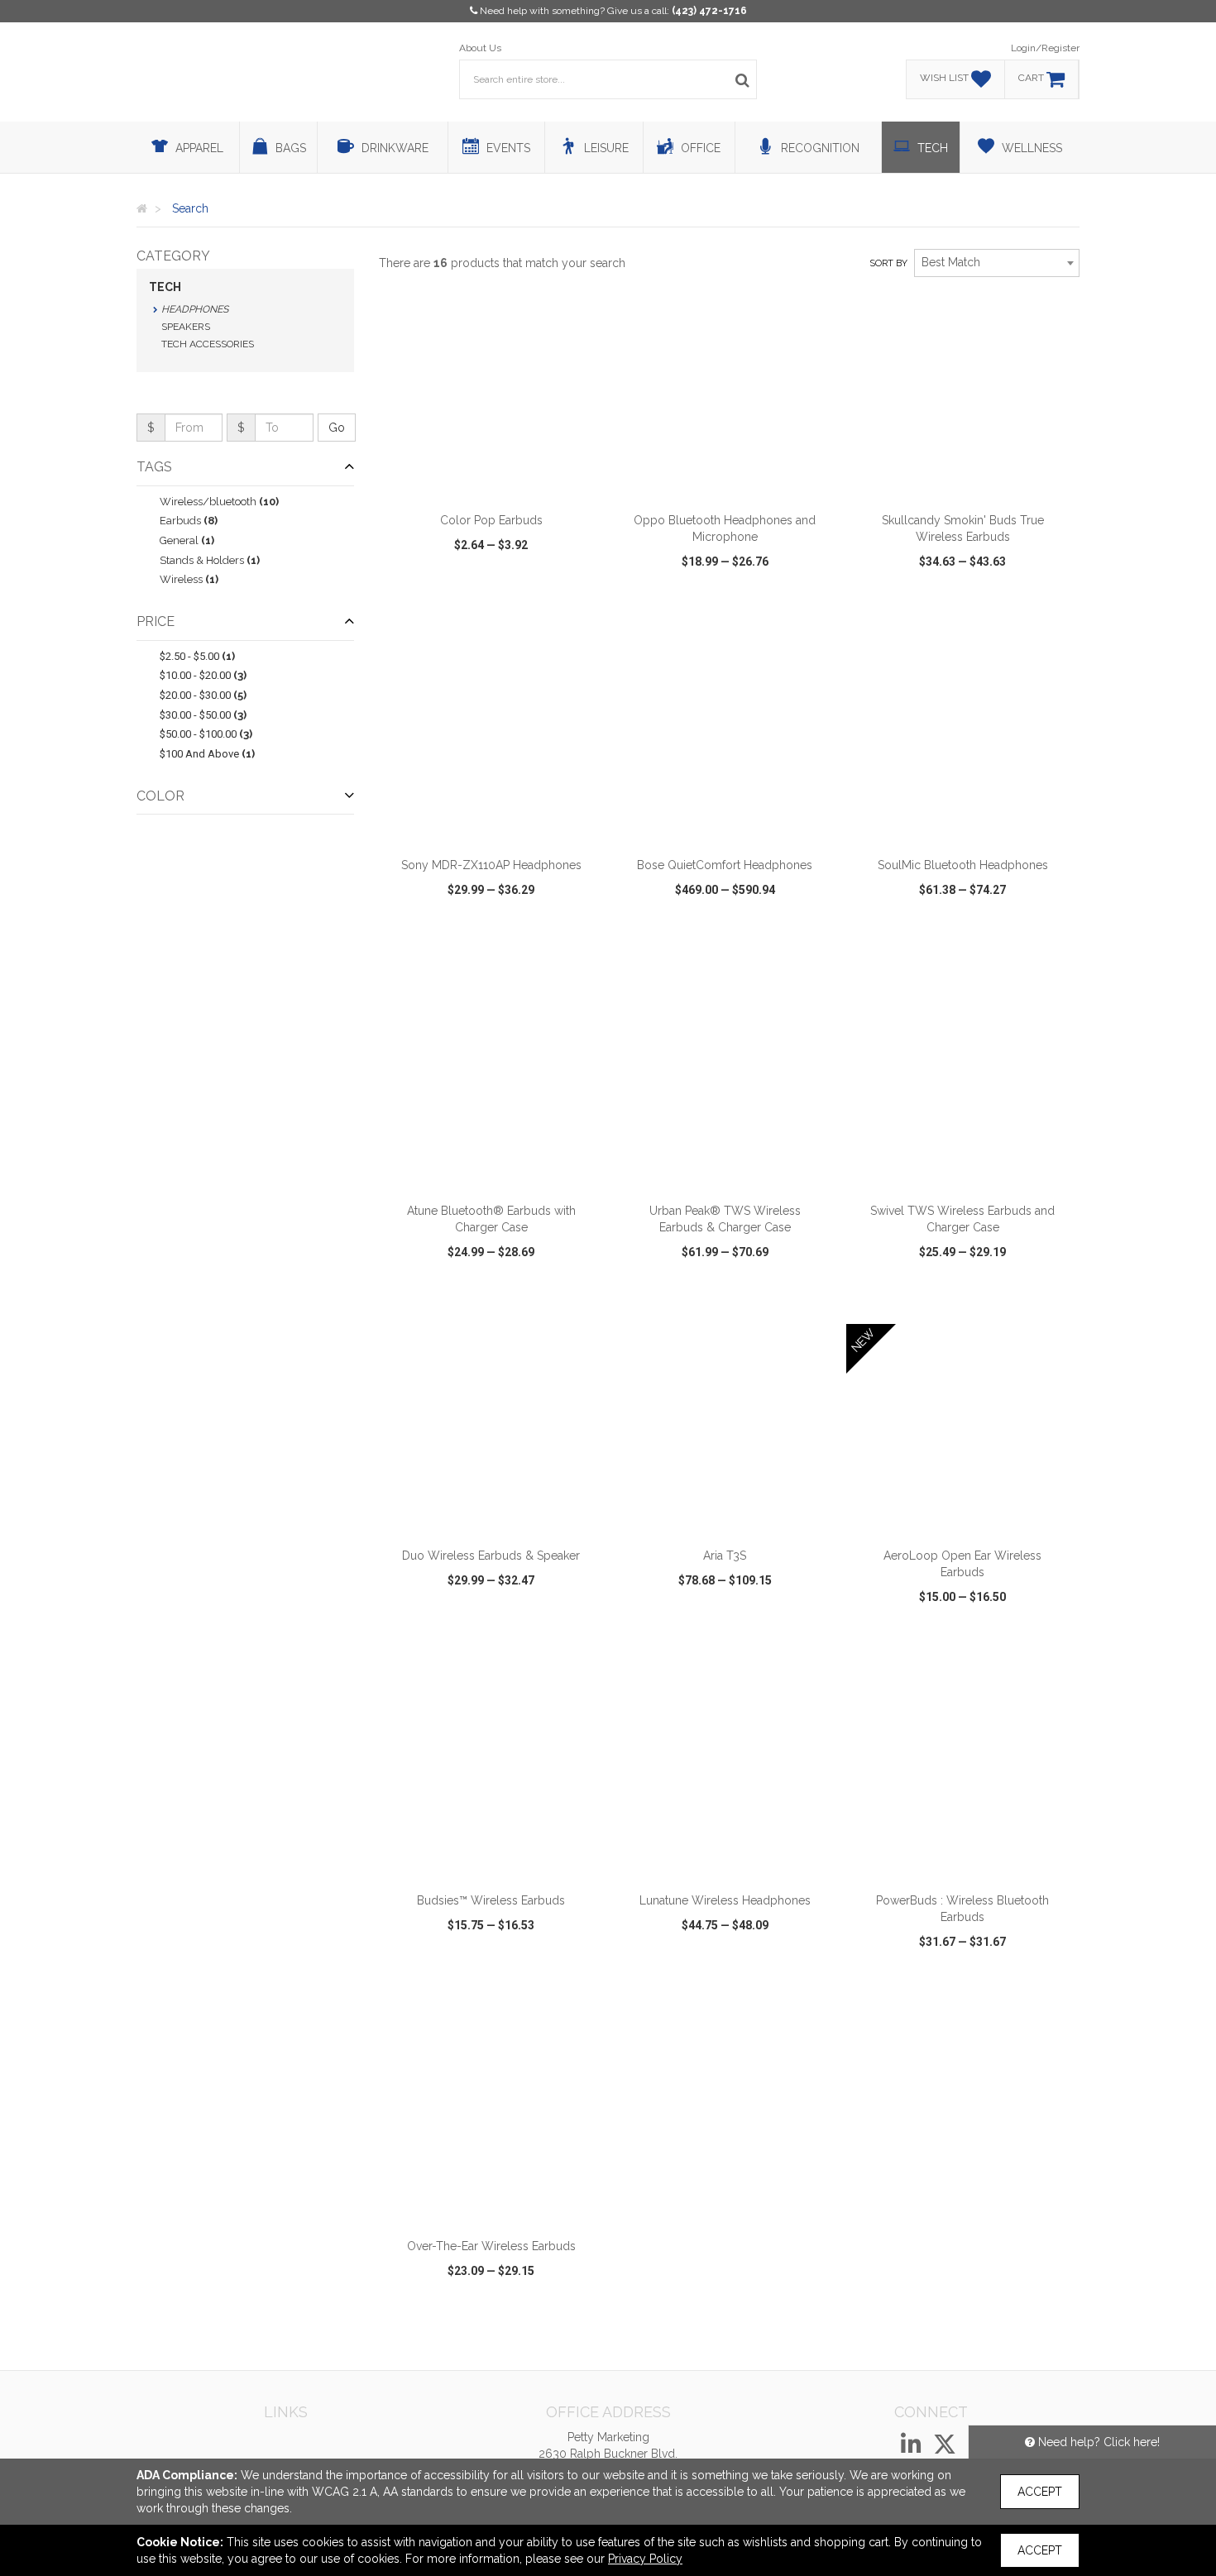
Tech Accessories (208, 344)
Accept (1040, 2492)
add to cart (500, 482)
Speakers (186, 327)
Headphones (195, 309)
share (581, 609)
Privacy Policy (645, 2559)
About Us (480, 48)
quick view (430, 609)
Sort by (888, 263)
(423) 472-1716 (709, 11)
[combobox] (997, 263)
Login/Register (1045, 48)
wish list (514, 609)
